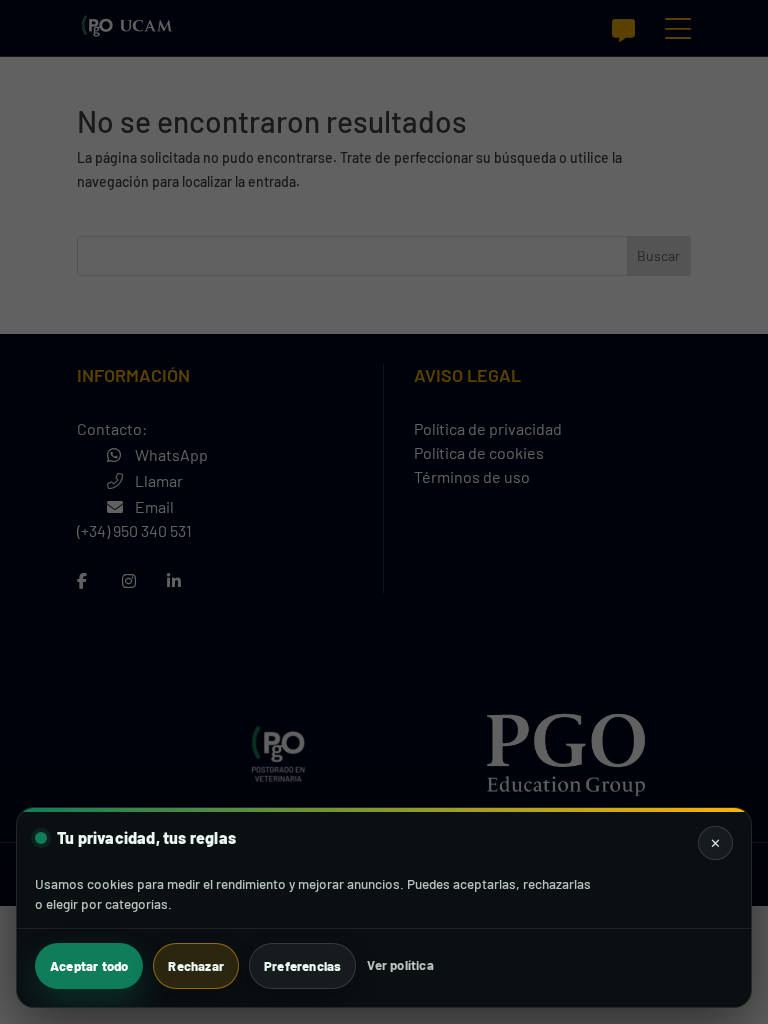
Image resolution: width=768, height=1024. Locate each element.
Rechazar (196, 966)
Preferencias (302, 966)
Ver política (400, 965)
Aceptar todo (89, 966)
